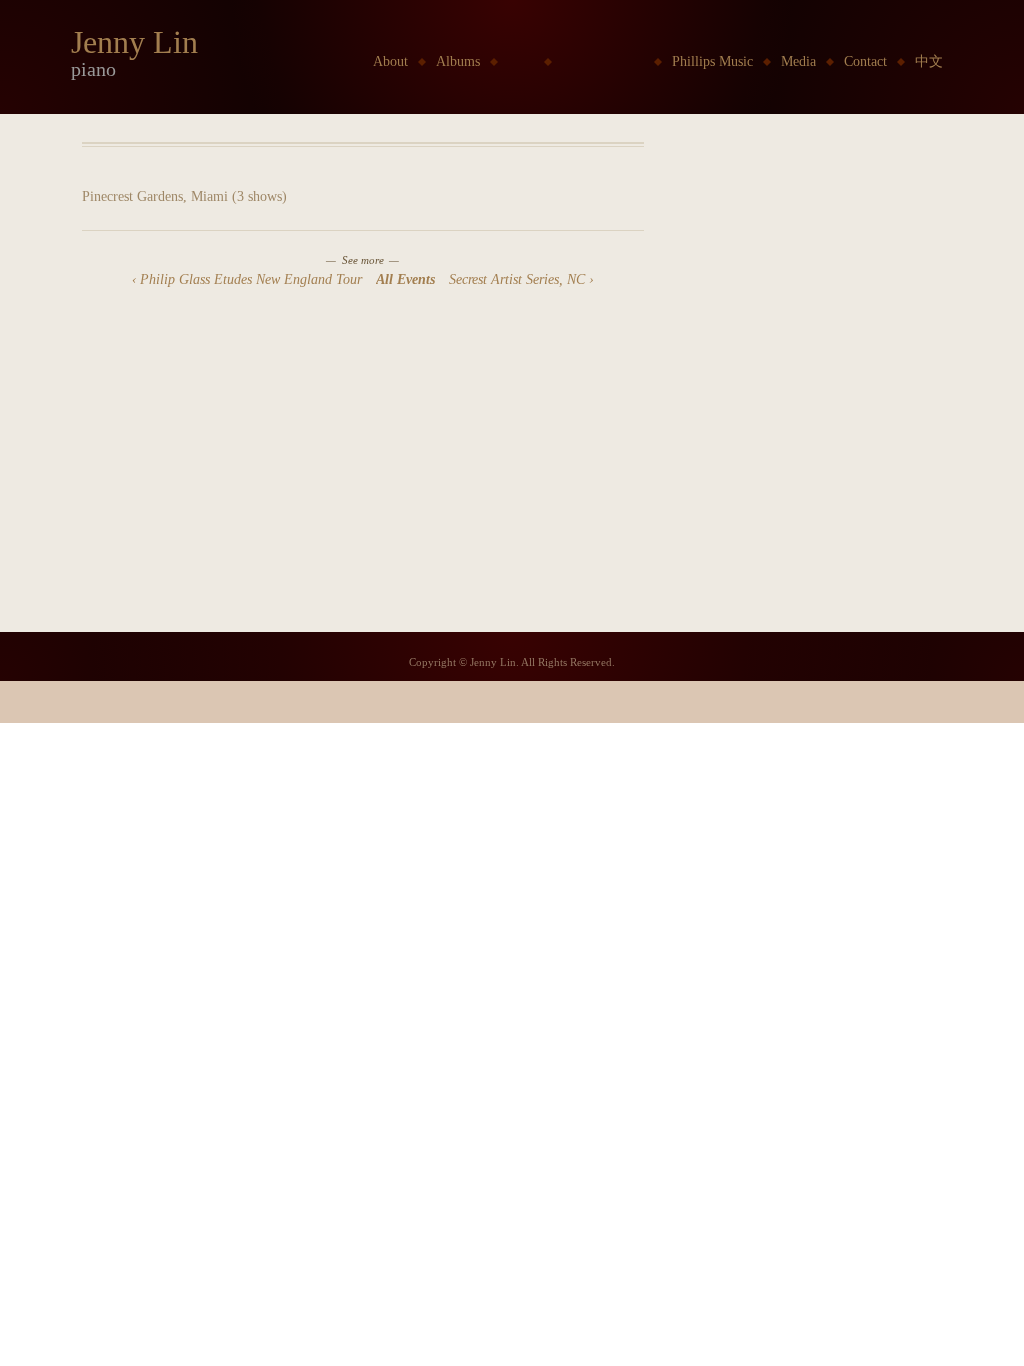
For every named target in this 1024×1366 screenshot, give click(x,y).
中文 (929, 61)
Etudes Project (603, 61)
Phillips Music (712, 61)
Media (798, 61)
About (390, 61)
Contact (865, 61)
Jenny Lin (134, 42)
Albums (458, 61)
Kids (521, 61)
